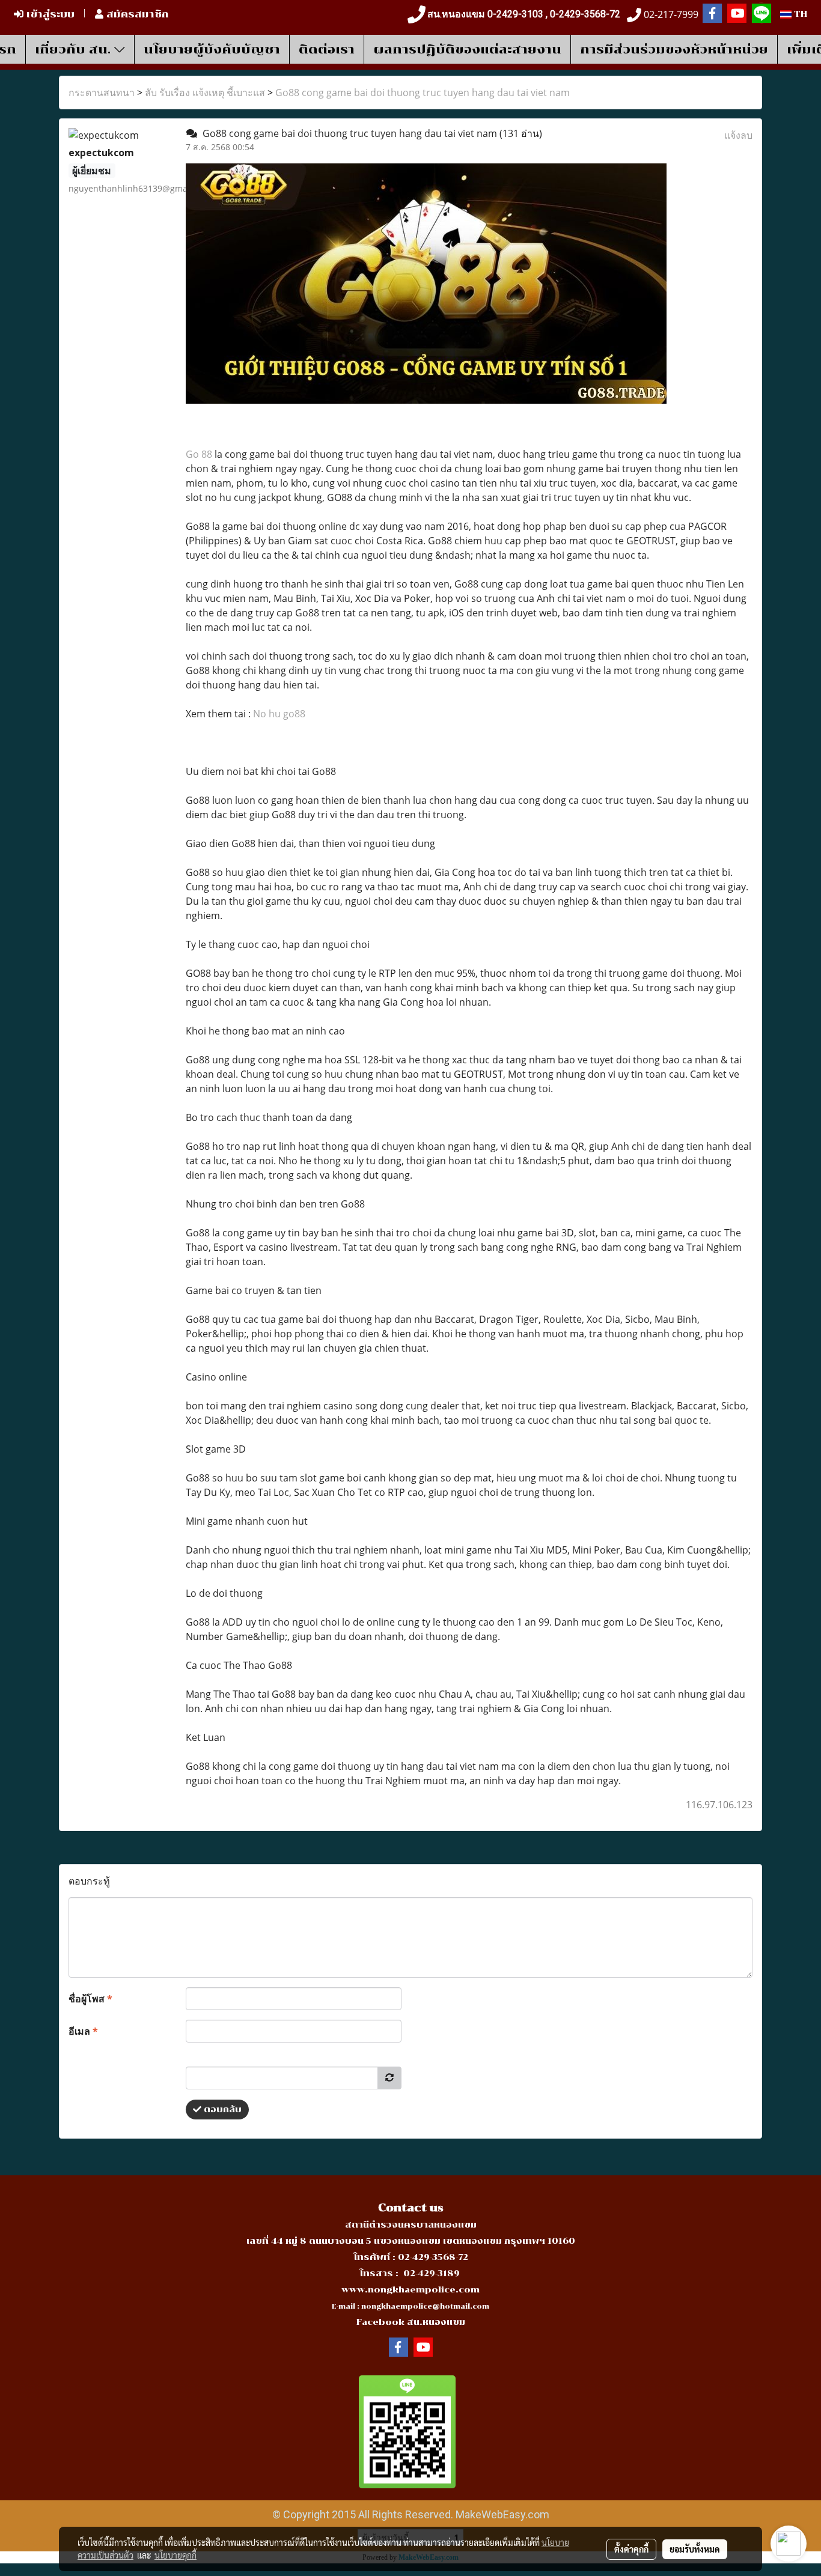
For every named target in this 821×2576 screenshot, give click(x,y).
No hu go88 (279, 714)
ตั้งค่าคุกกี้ (631, 2549)
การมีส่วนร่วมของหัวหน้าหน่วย (674, 49)
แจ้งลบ (738, 135)
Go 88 (199, 454)
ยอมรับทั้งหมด (695, 2549)
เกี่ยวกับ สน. (75, 49)
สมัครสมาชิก (136, 14)
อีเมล (83, 2031)
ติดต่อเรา (327, 49)
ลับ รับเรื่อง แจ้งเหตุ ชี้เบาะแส (205, 93)
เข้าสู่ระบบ (49, 14)
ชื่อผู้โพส (90, 1999)
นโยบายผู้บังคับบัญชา (212, 49)
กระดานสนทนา (102, 93)
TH (799, 14)
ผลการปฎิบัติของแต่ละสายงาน (467, 49)
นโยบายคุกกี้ (175, 2555)
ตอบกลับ (221, 2110)
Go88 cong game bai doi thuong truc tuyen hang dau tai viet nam (423, 93)
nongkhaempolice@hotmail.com (425, 2307)
